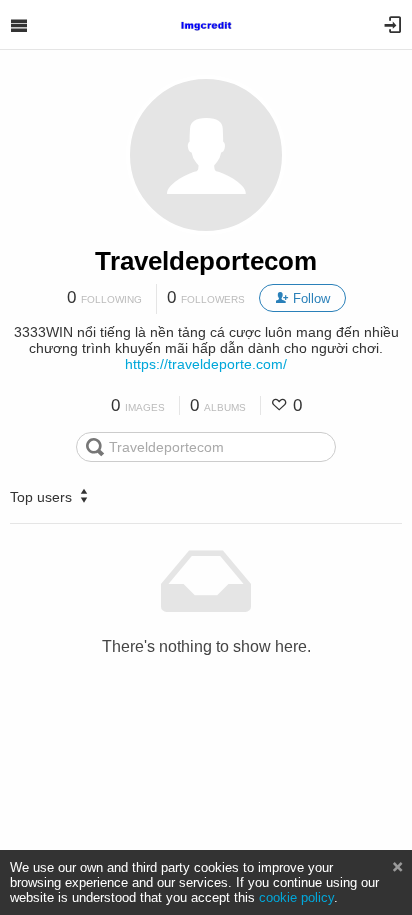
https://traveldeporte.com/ (206, 364)
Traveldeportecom (206, 261)
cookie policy (296, 897)
